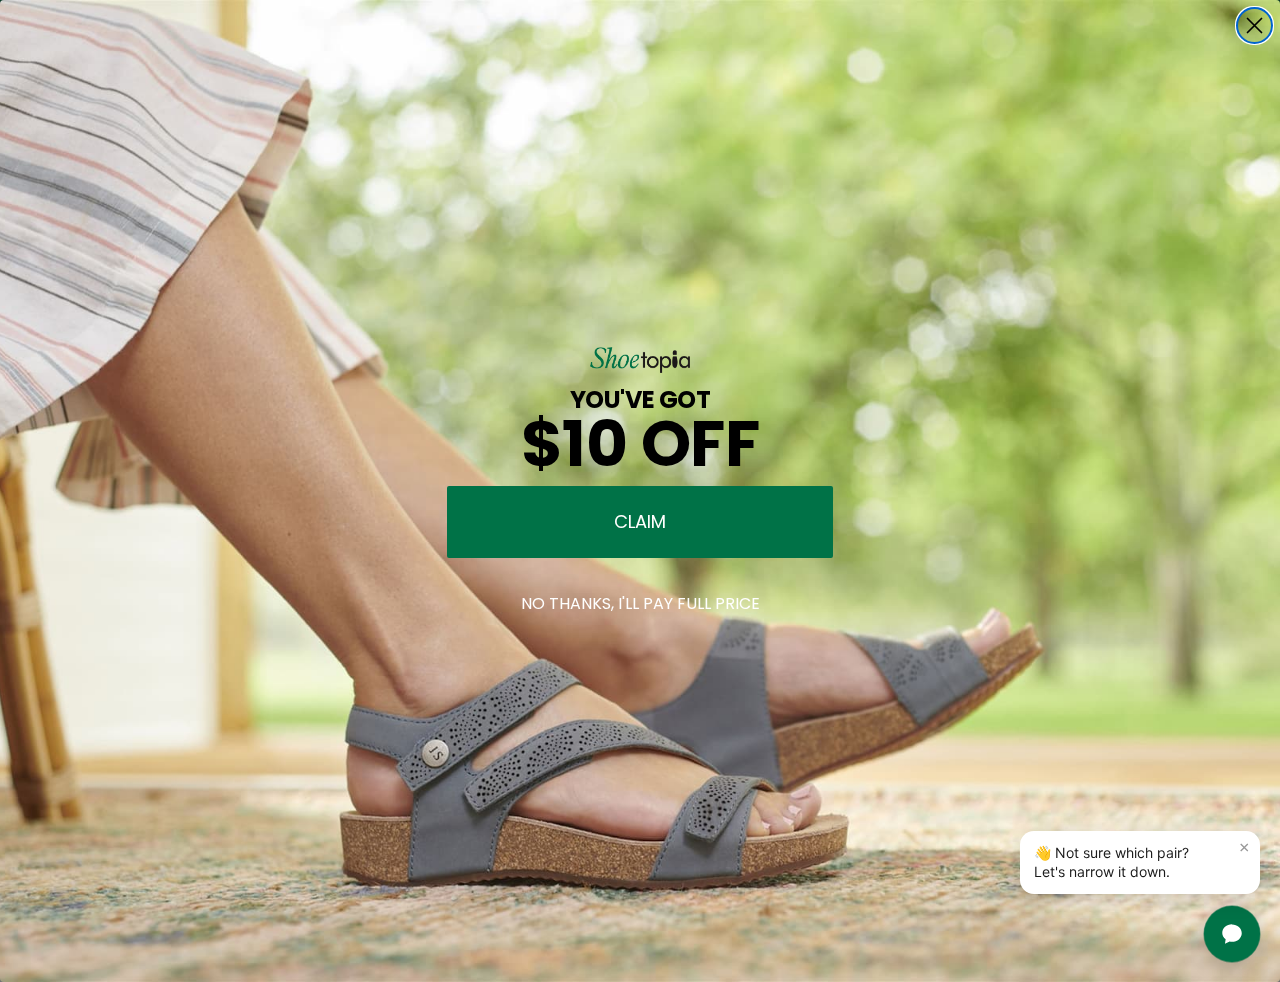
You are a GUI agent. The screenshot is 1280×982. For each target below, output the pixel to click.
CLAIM (640, 521)
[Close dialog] (1254, 25)
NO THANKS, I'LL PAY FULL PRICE (640, 603)
